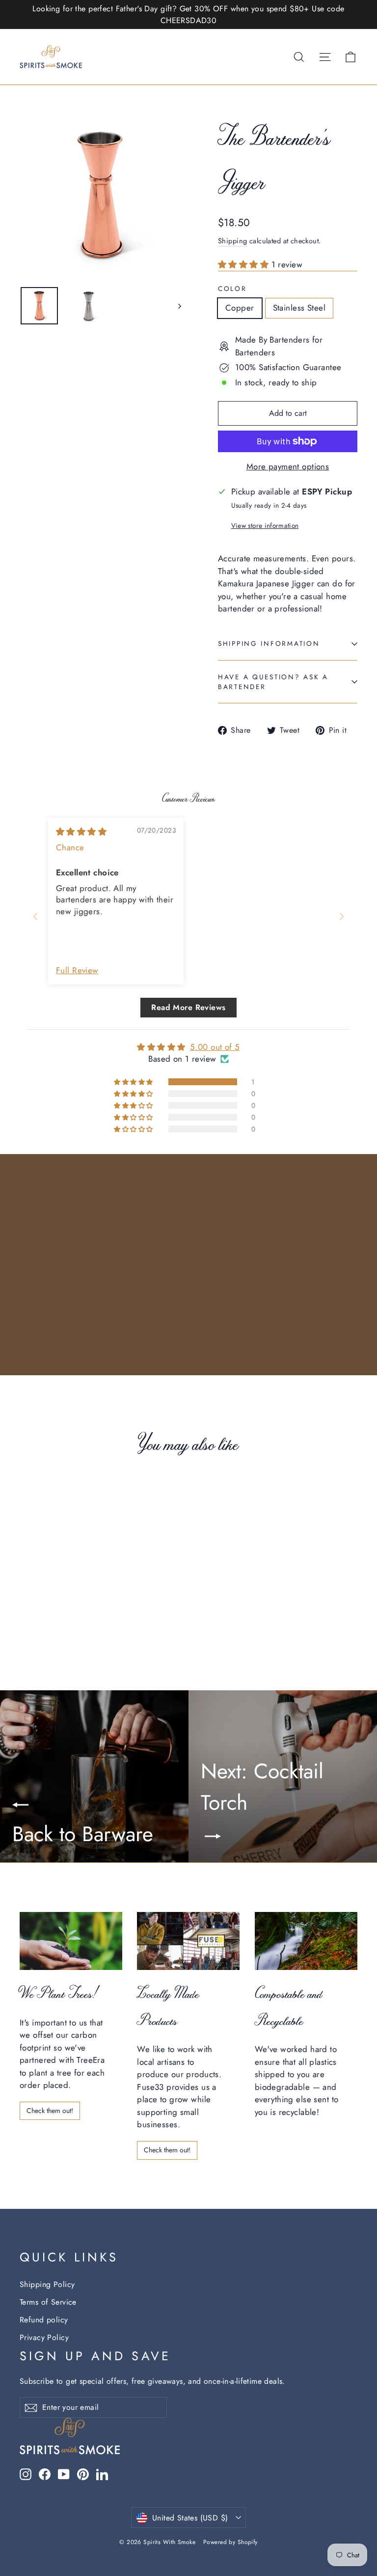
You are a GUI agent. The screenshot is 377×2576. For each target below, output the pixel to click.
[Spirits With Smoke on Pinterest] (83, 2474)
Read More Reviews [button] (188, 1007)
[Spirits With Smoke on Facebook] (45, 2474)
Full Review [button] (77, 970)
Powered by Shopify (230, 2542)
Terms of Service (48, 2302)
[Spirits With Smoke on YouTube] (64, 2474)
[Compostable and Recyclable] (306, 1941)
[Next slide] (342, 916)
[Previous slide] (35, 916)
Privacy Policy (44, 2337)
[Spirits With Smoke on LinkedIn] (102, 2474)
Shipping (232, 241)
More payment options (288, 466)
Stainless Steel (299, 308)
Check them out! (50, 2111)
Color (232, 289)
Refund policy (44, 2320)
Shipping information (269, 643)
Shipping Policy (47, 2284)
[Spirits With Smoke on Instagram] (26, 2474)
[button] (245, 264)
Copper (240, 308)
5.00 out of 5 (215, 1047)
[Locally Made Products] (188, 1941)
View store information (265, 525)
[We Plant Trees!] (71, 1941)
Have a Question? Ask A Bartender (273, 682)
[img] (81, 832)
